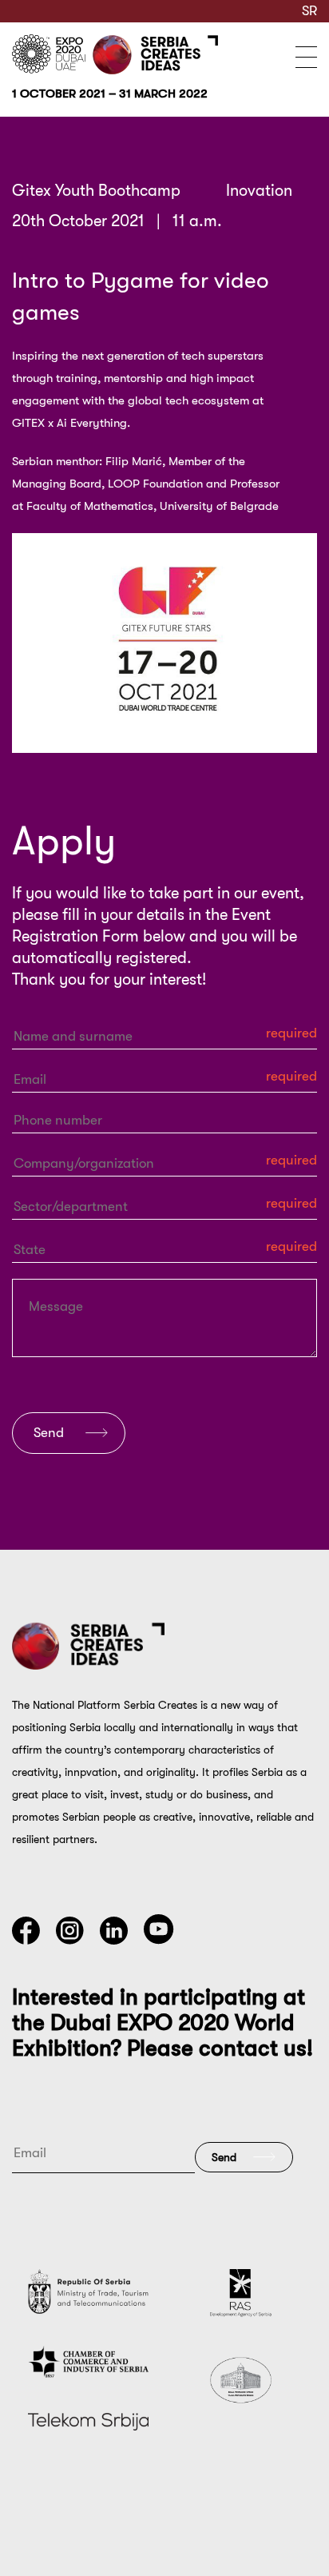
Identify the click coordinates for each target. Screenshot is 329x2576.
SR (309, 11)
